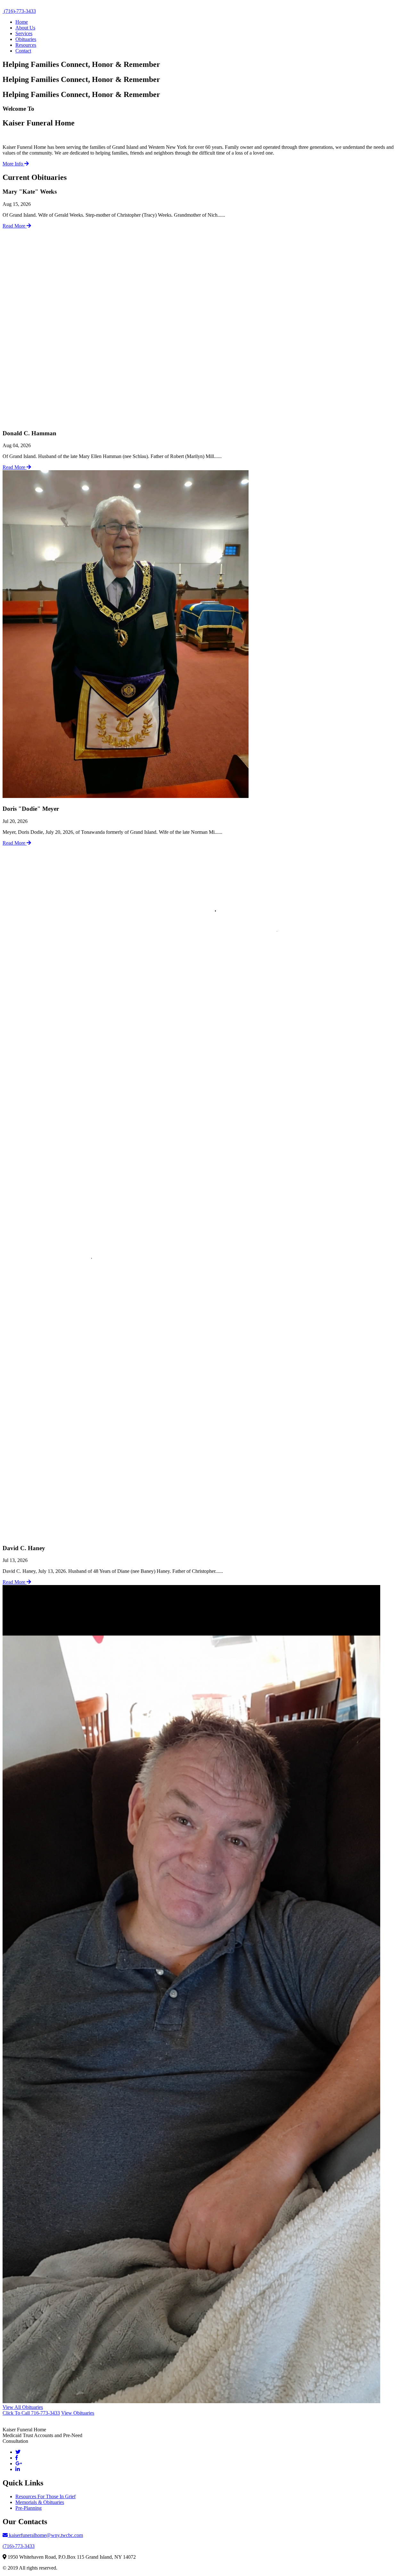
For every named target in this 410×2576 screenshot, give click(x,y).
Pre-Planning (29, 2508)
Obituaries (26, 39)
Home (22, 22)
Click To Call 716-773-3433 (31, 2413)
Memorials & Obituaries (40, 2502)
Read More (15, 226)
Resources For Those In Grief (45, 2496)
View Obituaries (78, 2413)
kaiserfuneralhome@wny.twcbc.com (45, 2535)
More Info (13, 164)
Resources (26, 45)
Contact (23, 51)
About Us (25, 28)
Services (24, 33)
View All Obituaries (23, 2407)
